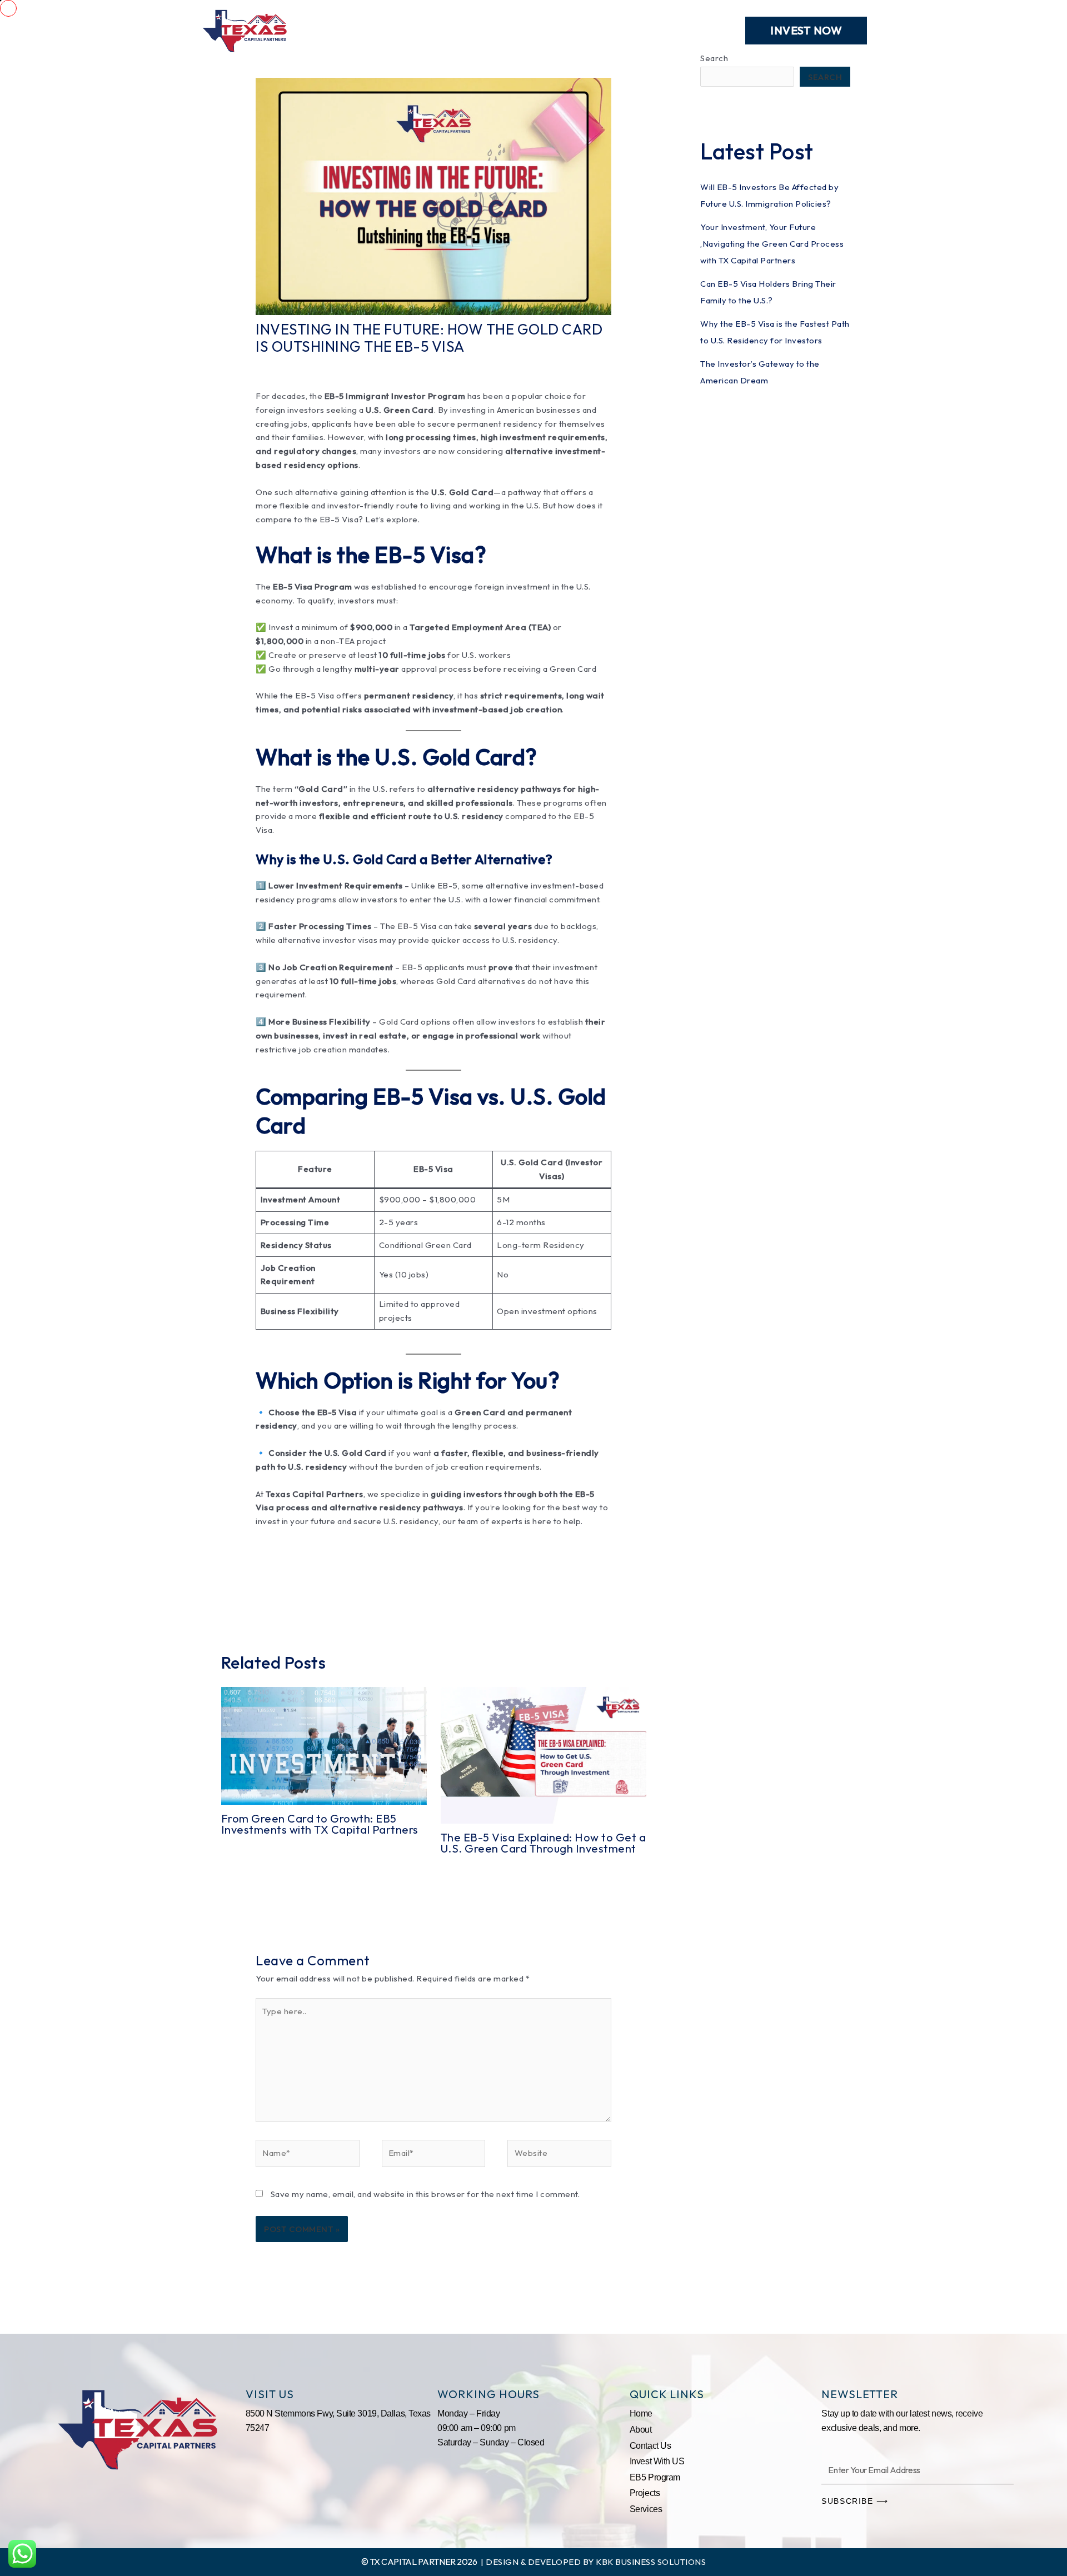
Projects (454, 30)
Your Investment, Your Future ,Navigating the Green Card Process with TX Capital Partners (772, 244)
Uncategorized (366, 366)
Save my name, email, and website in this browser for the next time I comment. (425, 2194)
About (510, 30)
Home (338, 30)
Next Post (641, 1599)
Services (393, 30)
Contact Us (697, 30)
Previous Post (235, 1599)
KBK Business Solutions (651, 2562)
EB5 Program (577, 30)
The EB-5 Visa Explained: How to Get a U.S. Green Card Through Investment (544, 1843)
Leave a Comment (292, 366)
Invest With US (657, 2461)
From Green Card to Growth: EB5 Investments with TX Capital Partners (320, 1824)
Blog (639, 30)
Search (825, 77)
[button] (806, 31)
